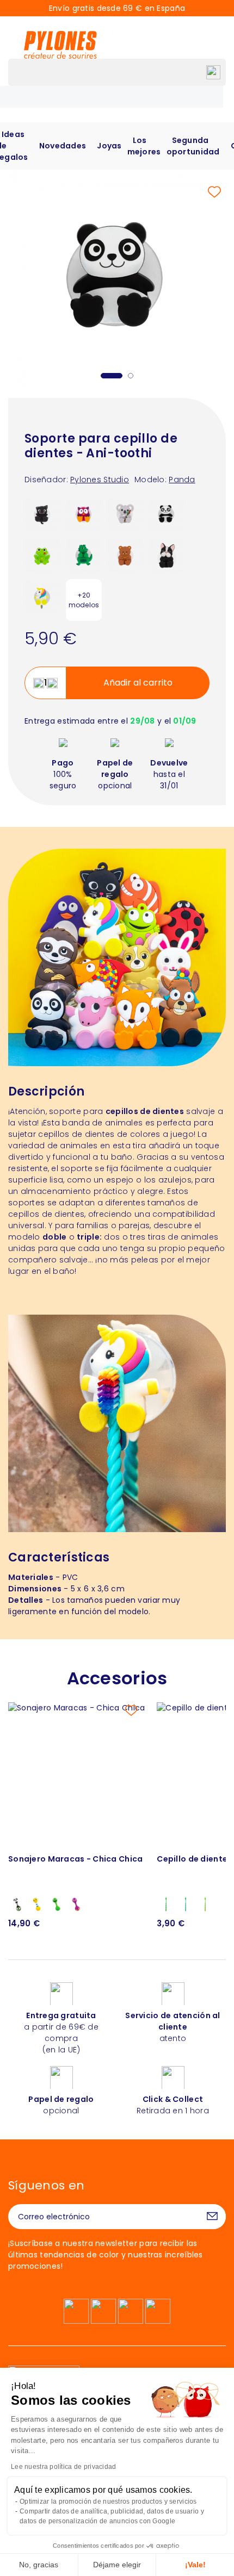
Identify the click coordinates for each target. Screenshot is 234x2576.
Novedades (63, 146)
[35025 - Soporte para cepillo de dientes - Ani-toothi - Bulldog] (167, 555)
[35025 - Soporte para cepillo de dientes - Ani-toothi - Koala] (125, 514)
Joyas (109, 146)
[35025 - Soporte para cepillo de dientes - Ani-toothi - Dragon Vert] (84, 555)
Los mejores (144, 146)
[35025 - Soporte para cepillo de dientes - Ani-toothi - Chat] (42, 514)
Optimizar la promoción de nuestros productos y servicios (108, 2502)
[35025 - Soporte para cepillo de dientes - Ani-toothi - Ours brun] (125, 555)
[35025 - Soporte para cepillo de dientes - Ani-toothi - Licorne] (42, 596)
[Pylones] (60, 45)
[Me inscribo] (212, 2217)
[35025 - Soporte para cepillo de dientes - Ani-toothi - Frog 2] (42, 555)
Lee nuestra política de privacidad (64, 2467)
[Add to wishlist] (214, 192)
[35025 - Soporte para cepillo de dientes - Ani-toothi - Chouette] (84, 514)
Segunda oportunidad (193, 146)
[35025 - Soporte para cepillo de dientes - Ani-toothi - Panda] (167, 514)
